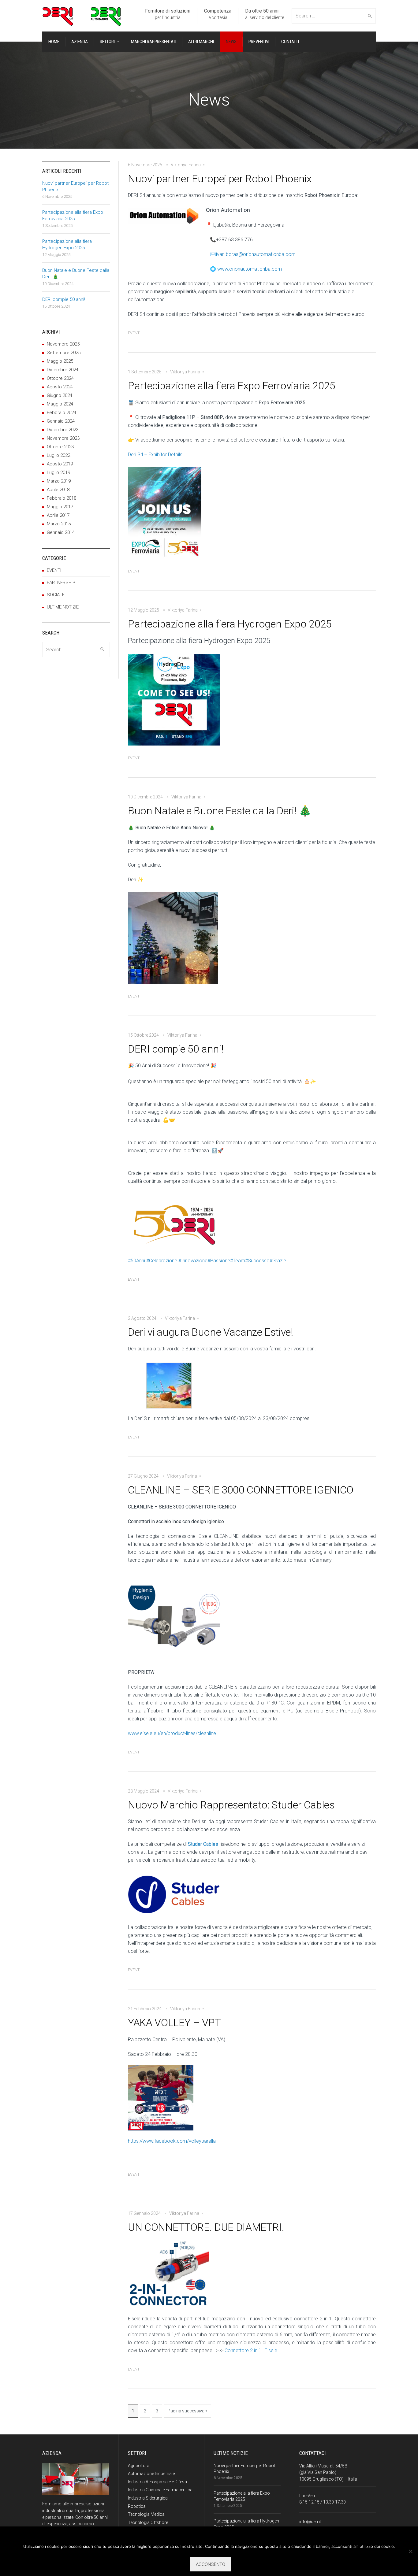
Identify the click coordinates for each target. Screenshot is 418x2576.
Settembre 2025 (64, 353)
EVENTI (134, 333)
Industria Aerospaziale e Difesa (157, 2482)
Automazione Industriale (151, 2474)
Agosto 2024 (60, 387)
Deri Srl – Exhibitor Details (155, 455)
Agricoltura (139, 2466)
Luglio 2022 (58, 455)
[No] (410, 2551)
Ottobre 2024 (60, 378)
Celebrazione (162, 1261)
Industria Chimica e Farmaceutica (160, 2490)
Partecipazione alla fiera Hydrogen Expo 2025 (230, 624)
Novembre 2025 (63, 344)
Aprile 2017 (58, 515)
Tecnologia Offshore (148, 2522)
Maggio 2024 (60, 404)
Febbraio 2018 (62, 498)
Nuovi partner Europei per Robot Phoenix (220, 179)
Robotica (137, 2506)
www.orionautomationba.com (250, 269)
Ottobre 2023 (60, 447)
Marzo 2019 (59, 481)
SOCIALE (56, 595)
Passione (219, 1261)
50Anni (136, 1261)
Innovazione (193, 1261)
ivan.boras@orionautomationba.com (256, 254)
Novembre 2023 (63, 438)
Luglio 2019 (58, 472)
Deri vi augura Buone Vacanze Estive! (211, 1332)
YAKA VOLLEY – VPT (174, 2023)
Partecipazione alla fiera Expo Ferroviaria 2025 (232, 386)
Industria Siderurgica (148, 2498)
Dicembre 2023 (63, 430)
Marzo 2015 (59, 524)
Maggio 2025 (60, 361)
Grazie (278, 1261)
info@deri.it (310, 2522)
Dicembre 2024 (63, 370)
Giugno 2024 (60, 395)
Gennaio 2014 (61, 532)
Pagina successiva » (187, 2411)
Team (238, 1261)
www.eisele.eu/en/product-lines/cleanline (172, 1733)
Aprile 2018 (58, 490)
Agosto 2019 (60, 464)
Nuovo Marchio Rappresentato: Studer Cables (231, 1805)
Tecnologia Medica (146, 2514)
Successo (257, 1261)
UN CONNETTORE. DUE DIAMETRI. (206, 2227)
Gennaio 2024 (61, 421)
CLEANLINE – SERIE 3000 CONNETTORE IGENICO (241, 1490)
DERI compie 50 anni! (176, 1049)
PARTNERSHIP (61, 583)
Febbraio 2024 (62, 413)
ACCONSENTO (211, 2564)
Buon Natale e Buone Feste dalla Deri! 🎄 (220, 811)
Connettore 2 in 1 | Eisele (251, 2350)
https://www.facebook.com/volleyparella (172, 2141)
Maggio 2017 (60, 507)
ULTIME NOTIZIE (63, 607)
